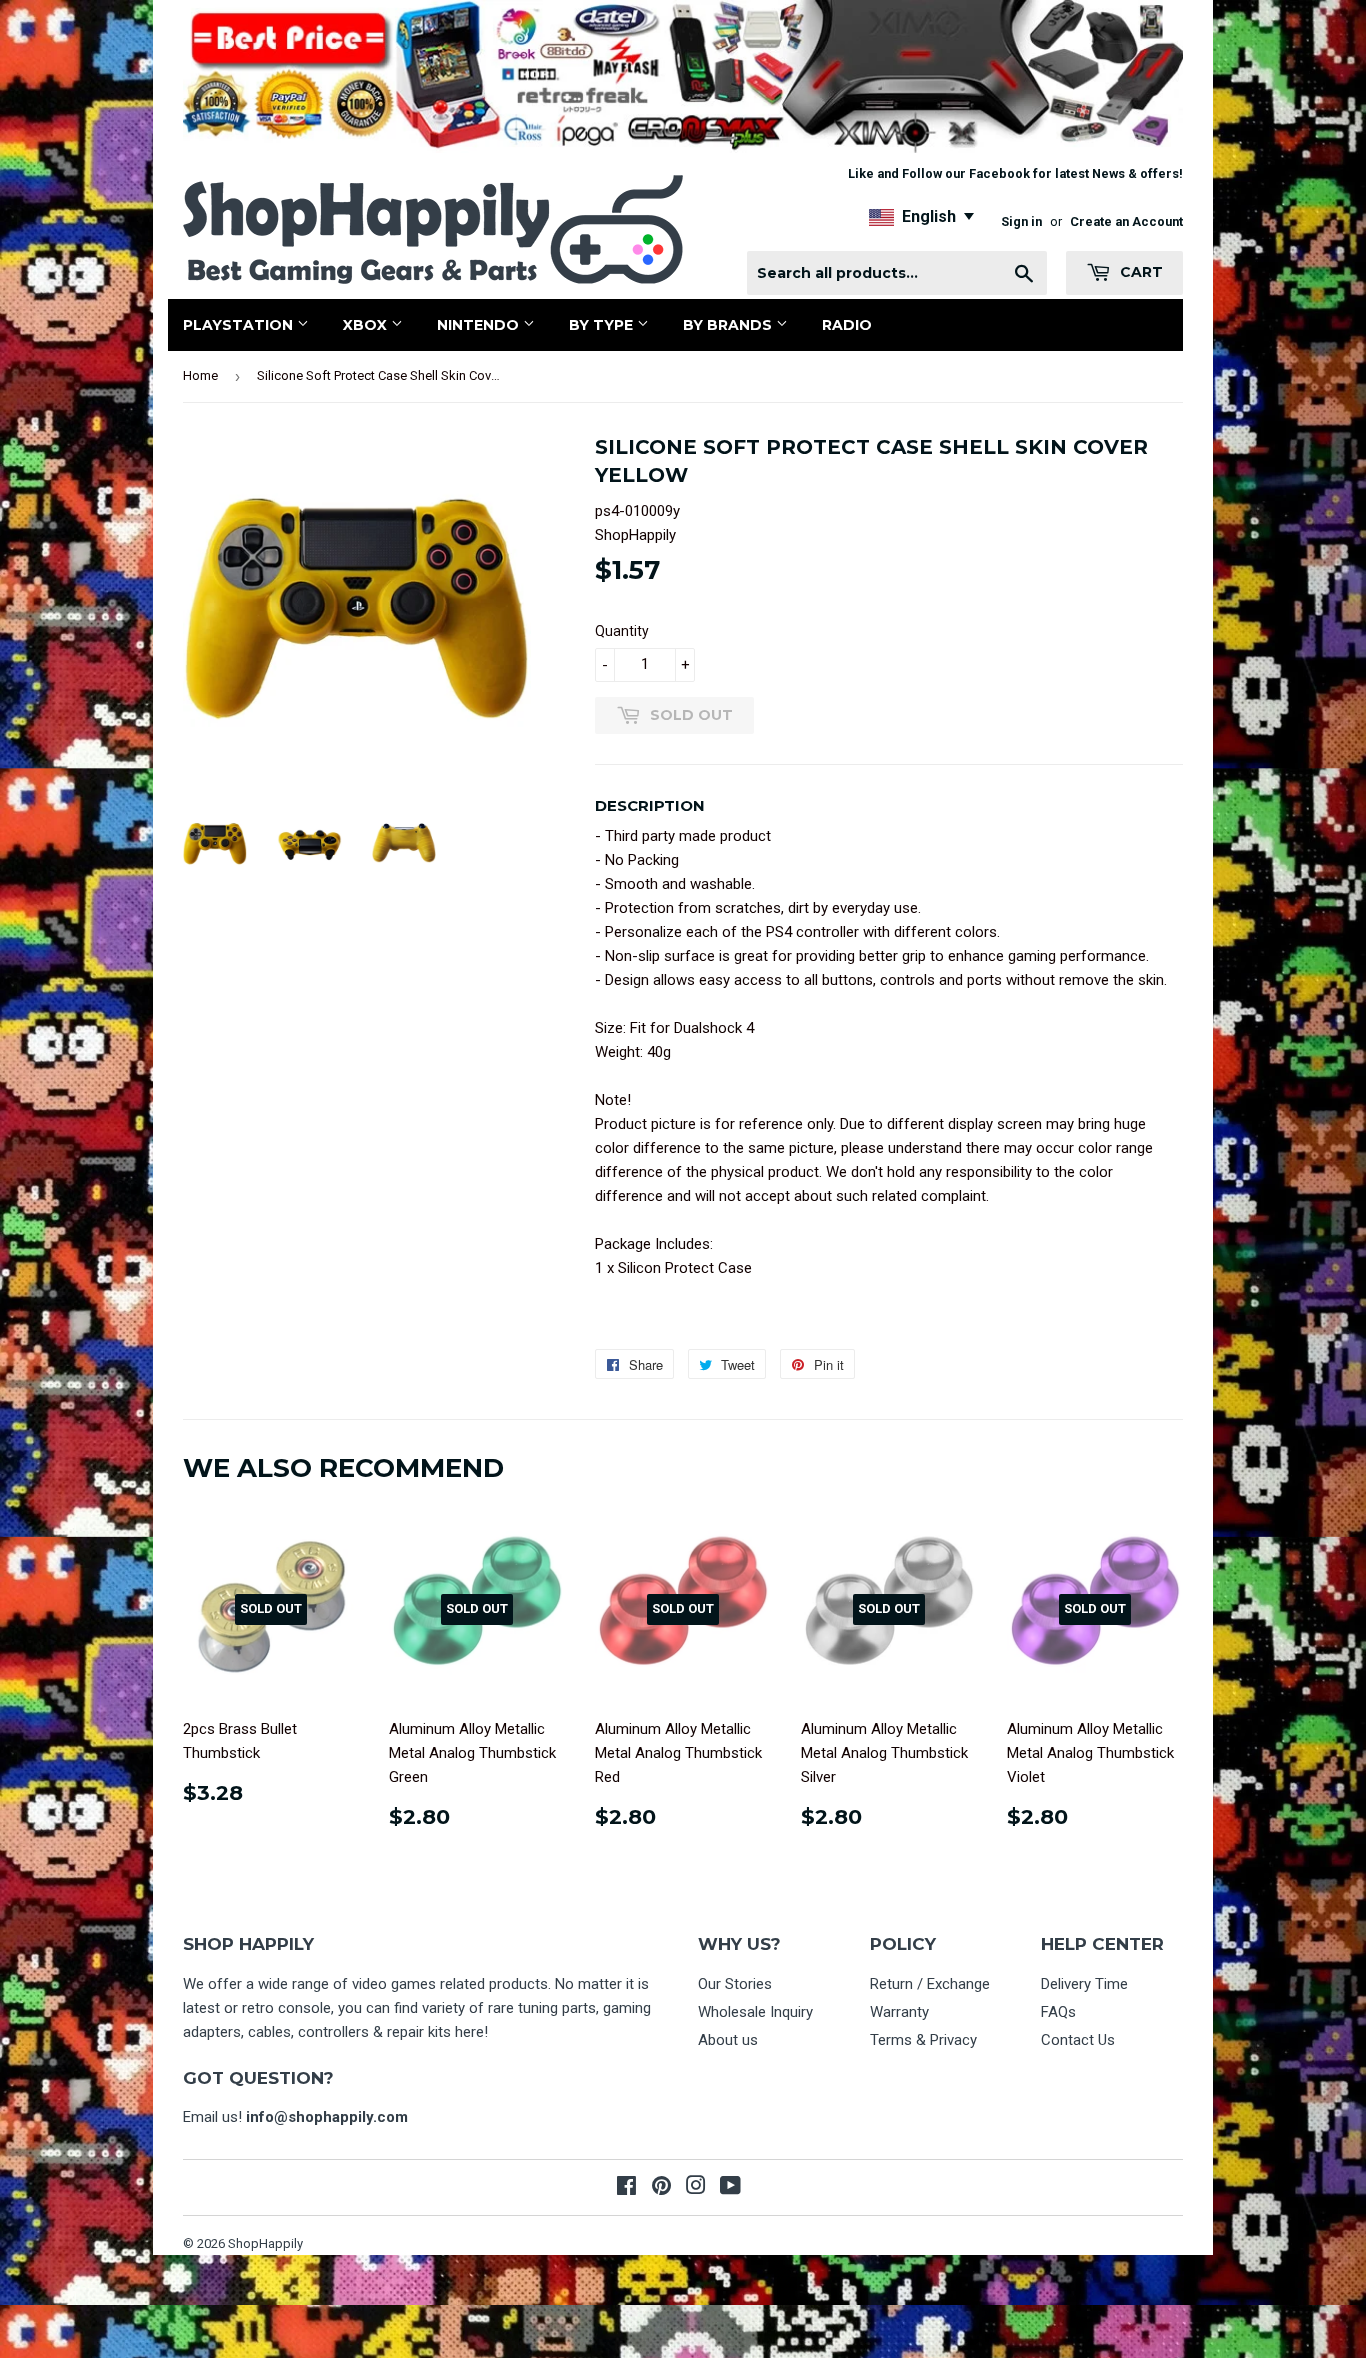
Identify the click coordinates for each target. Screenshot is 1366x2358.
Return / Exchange (930, 1984)
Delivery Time (1084, 1984)
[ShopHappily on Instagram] (696, 2188)
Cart (1139, 272)
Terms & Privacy (923, 2040)
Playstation (240, 325)
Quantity (622, 631)
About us (728, 2040)
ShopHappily (265, 2243)
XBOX (367, 325)
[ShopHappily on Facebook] (626, 2188)
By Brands (729, 325)
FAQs (1058, 2012)
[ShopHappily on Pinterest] (661, 2188)
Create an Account (1126, 221)
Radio (847, 325)
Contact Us (1078, 2040)
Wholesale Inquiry (755, 2012)
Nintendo (480, 325)
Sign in (1021, 221)
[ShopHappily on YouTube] (730, 2188)
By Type (603, 325)
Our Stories (735, 1984)
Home (200, 375)
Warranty (899, 2012)
